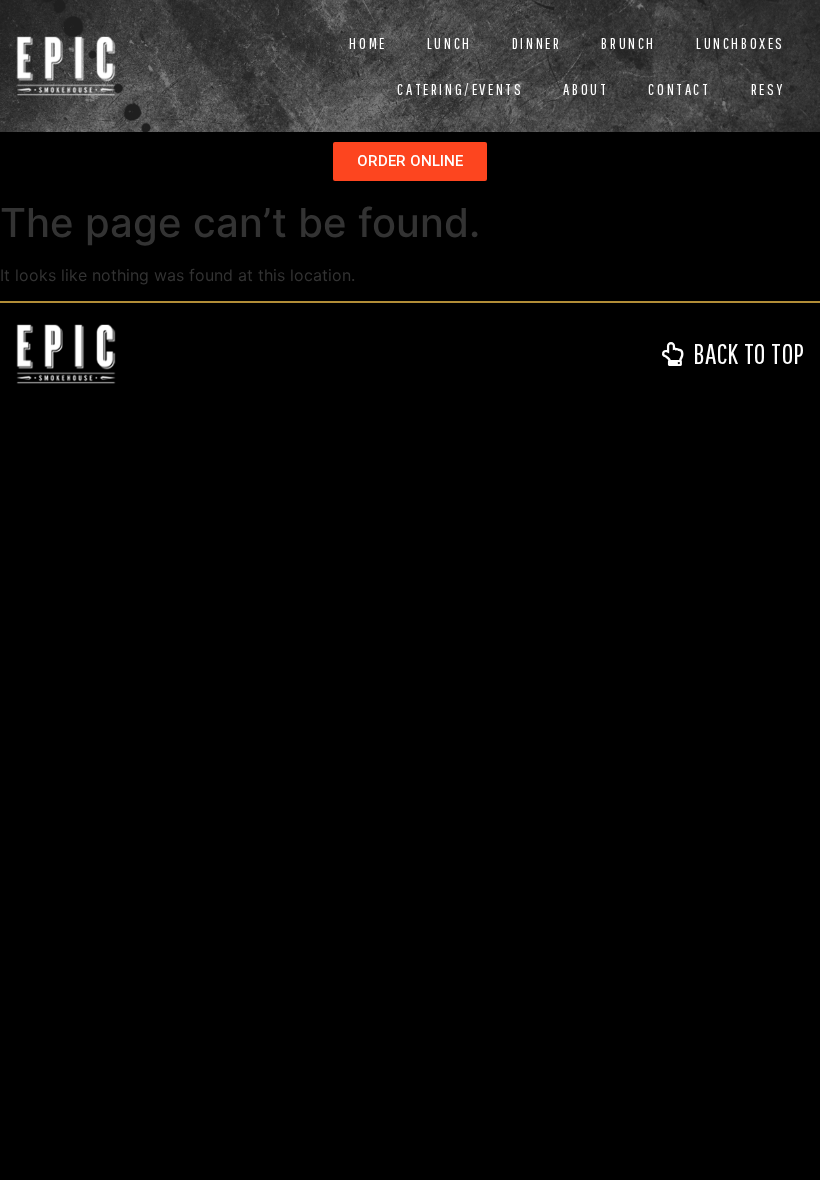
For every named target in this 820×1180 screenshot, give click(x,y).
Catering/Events (460, 89)
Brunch (628, 43)
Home (367, 43)
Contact (679, 89)
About (585, 89)
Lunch (449, 43)
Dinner (537, 43)
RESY (768, 89)
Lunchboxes (740, 43)
